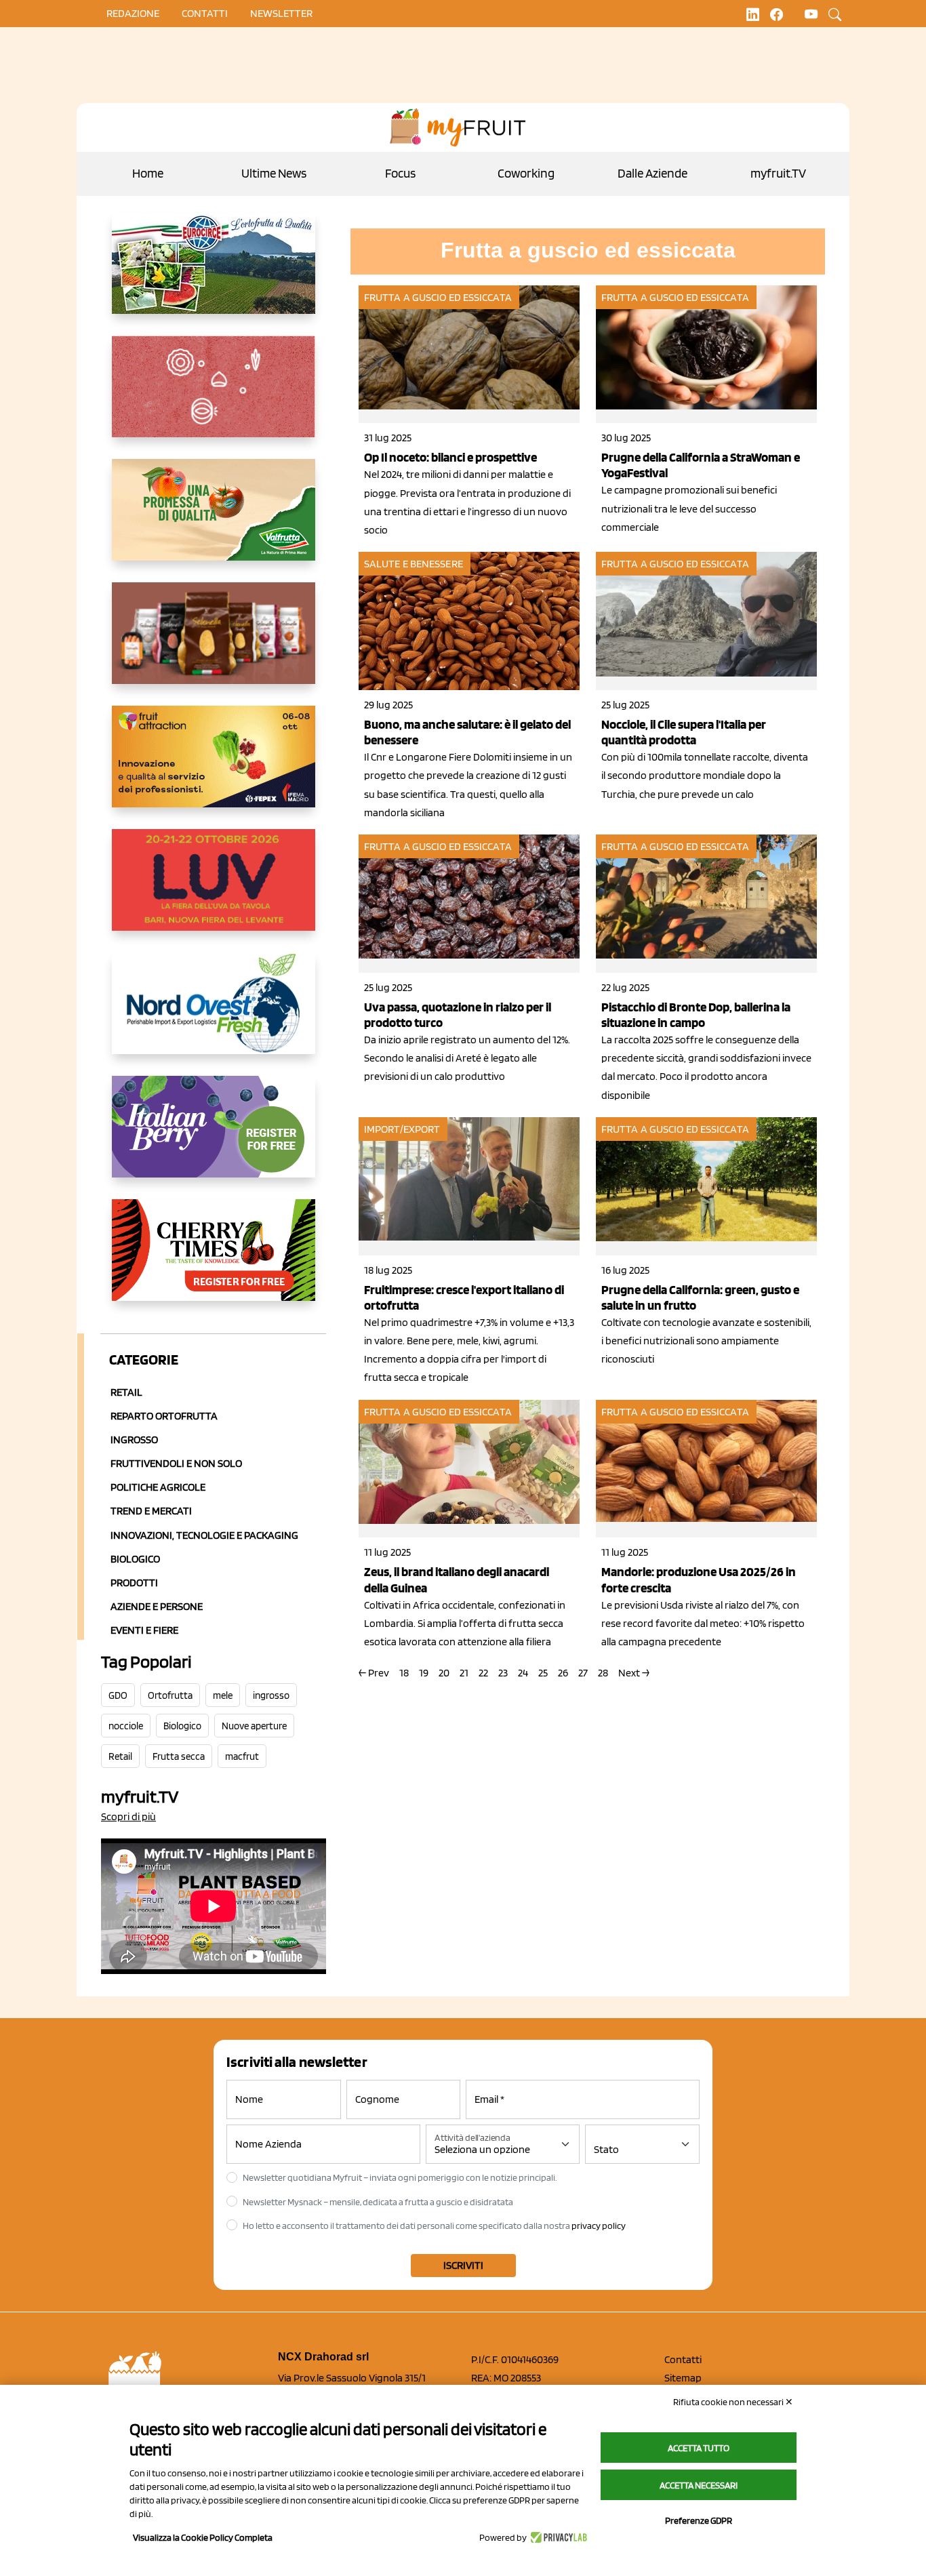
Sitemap (683, 2378)
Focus (400, 173)
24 (523, 1673)
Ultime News (274, 173)
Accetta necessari (699, 2485)
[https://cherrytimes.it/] (214, 1261)
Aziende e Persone (157, 1606)
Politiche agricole (158, 1487)
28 (603, 1673)
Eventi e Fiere (144, 1630)
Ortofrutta (170, 1695)
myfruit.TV (778, 173)
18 (404, 1673)
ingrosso (271, 1695)
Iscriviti (463, 2265)
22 (483, 1673)
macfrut (242, 1756)
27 (583, 1673)
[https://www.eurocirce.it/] (214, 274)
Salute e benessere (414, 564)
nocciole (126, 1726)
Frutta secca (179, 1756)
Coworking (526, 173)
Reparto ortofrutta (164, 1416)
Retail (126, 1392)
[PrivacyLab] (557, 2537)
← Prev (374, 1673)
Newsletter (281, 13)
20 (444, 1673)
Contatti (683, 2359)
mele (223, 1695)
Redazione (133, 13)
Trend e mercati (151, 1511)
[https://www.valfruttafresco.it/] (214, 521)
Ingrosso (134, 1440)
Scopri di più (128, 1816)
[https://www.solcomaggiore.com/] (214, 397)
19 (424, 1673)
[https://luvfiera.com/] (214, 891)
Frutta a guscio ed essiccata (438, 297)
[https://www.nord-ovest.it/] (214, 1014)
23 (503, 1673)
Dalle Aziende (652, 173)
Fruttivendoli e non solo (176, 1463)
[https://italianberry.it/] (214, 1138)
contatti (205, 13)
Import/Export (402, 1129)
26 (563, 1673)
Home (148, 173)
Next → (634, 1673)
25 (543, 1673)
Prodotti (134, 1583)
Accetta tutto (699, 2448)
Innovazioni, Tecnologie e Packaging (204, 1535)
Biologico (135, 1559)
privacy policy (599, 2226)
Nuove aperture (254, 1726)
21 (464, 1673)
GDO (118, 1695)
